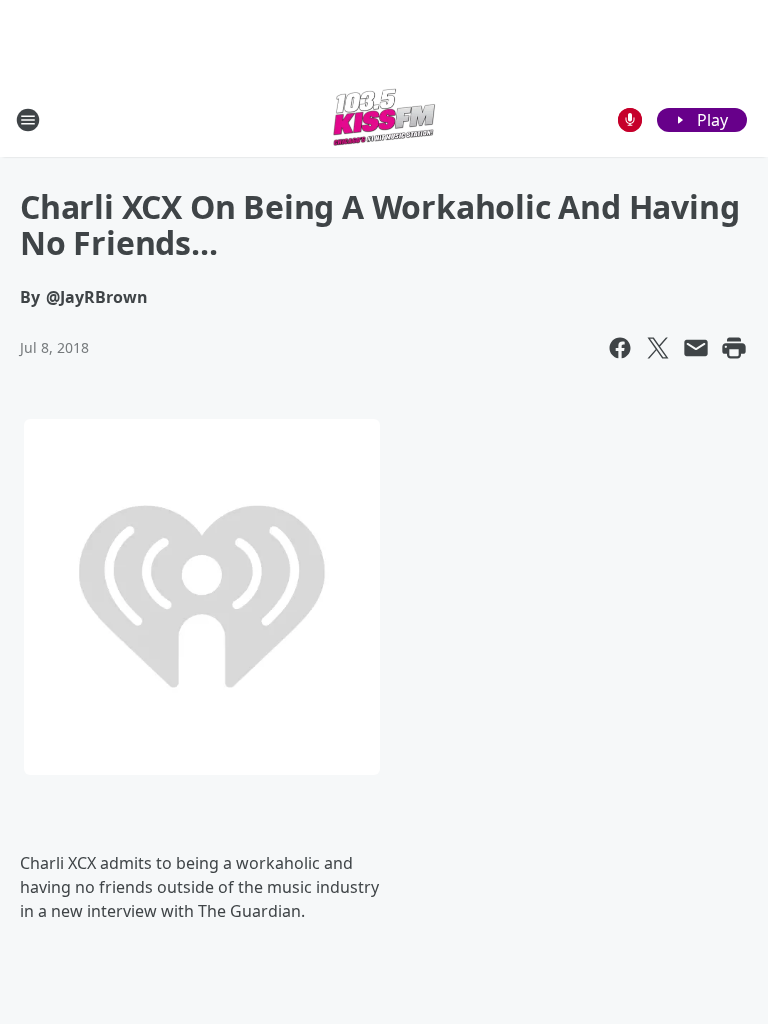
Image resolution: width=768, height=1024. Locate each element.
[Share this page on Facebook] (620, 348)
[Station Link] (384, 119)
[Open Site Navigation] (28, 120)
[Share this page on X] (658, 348)
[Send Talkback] (630, 120)
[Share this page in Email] (696, 348)
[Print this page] (734, 348)
